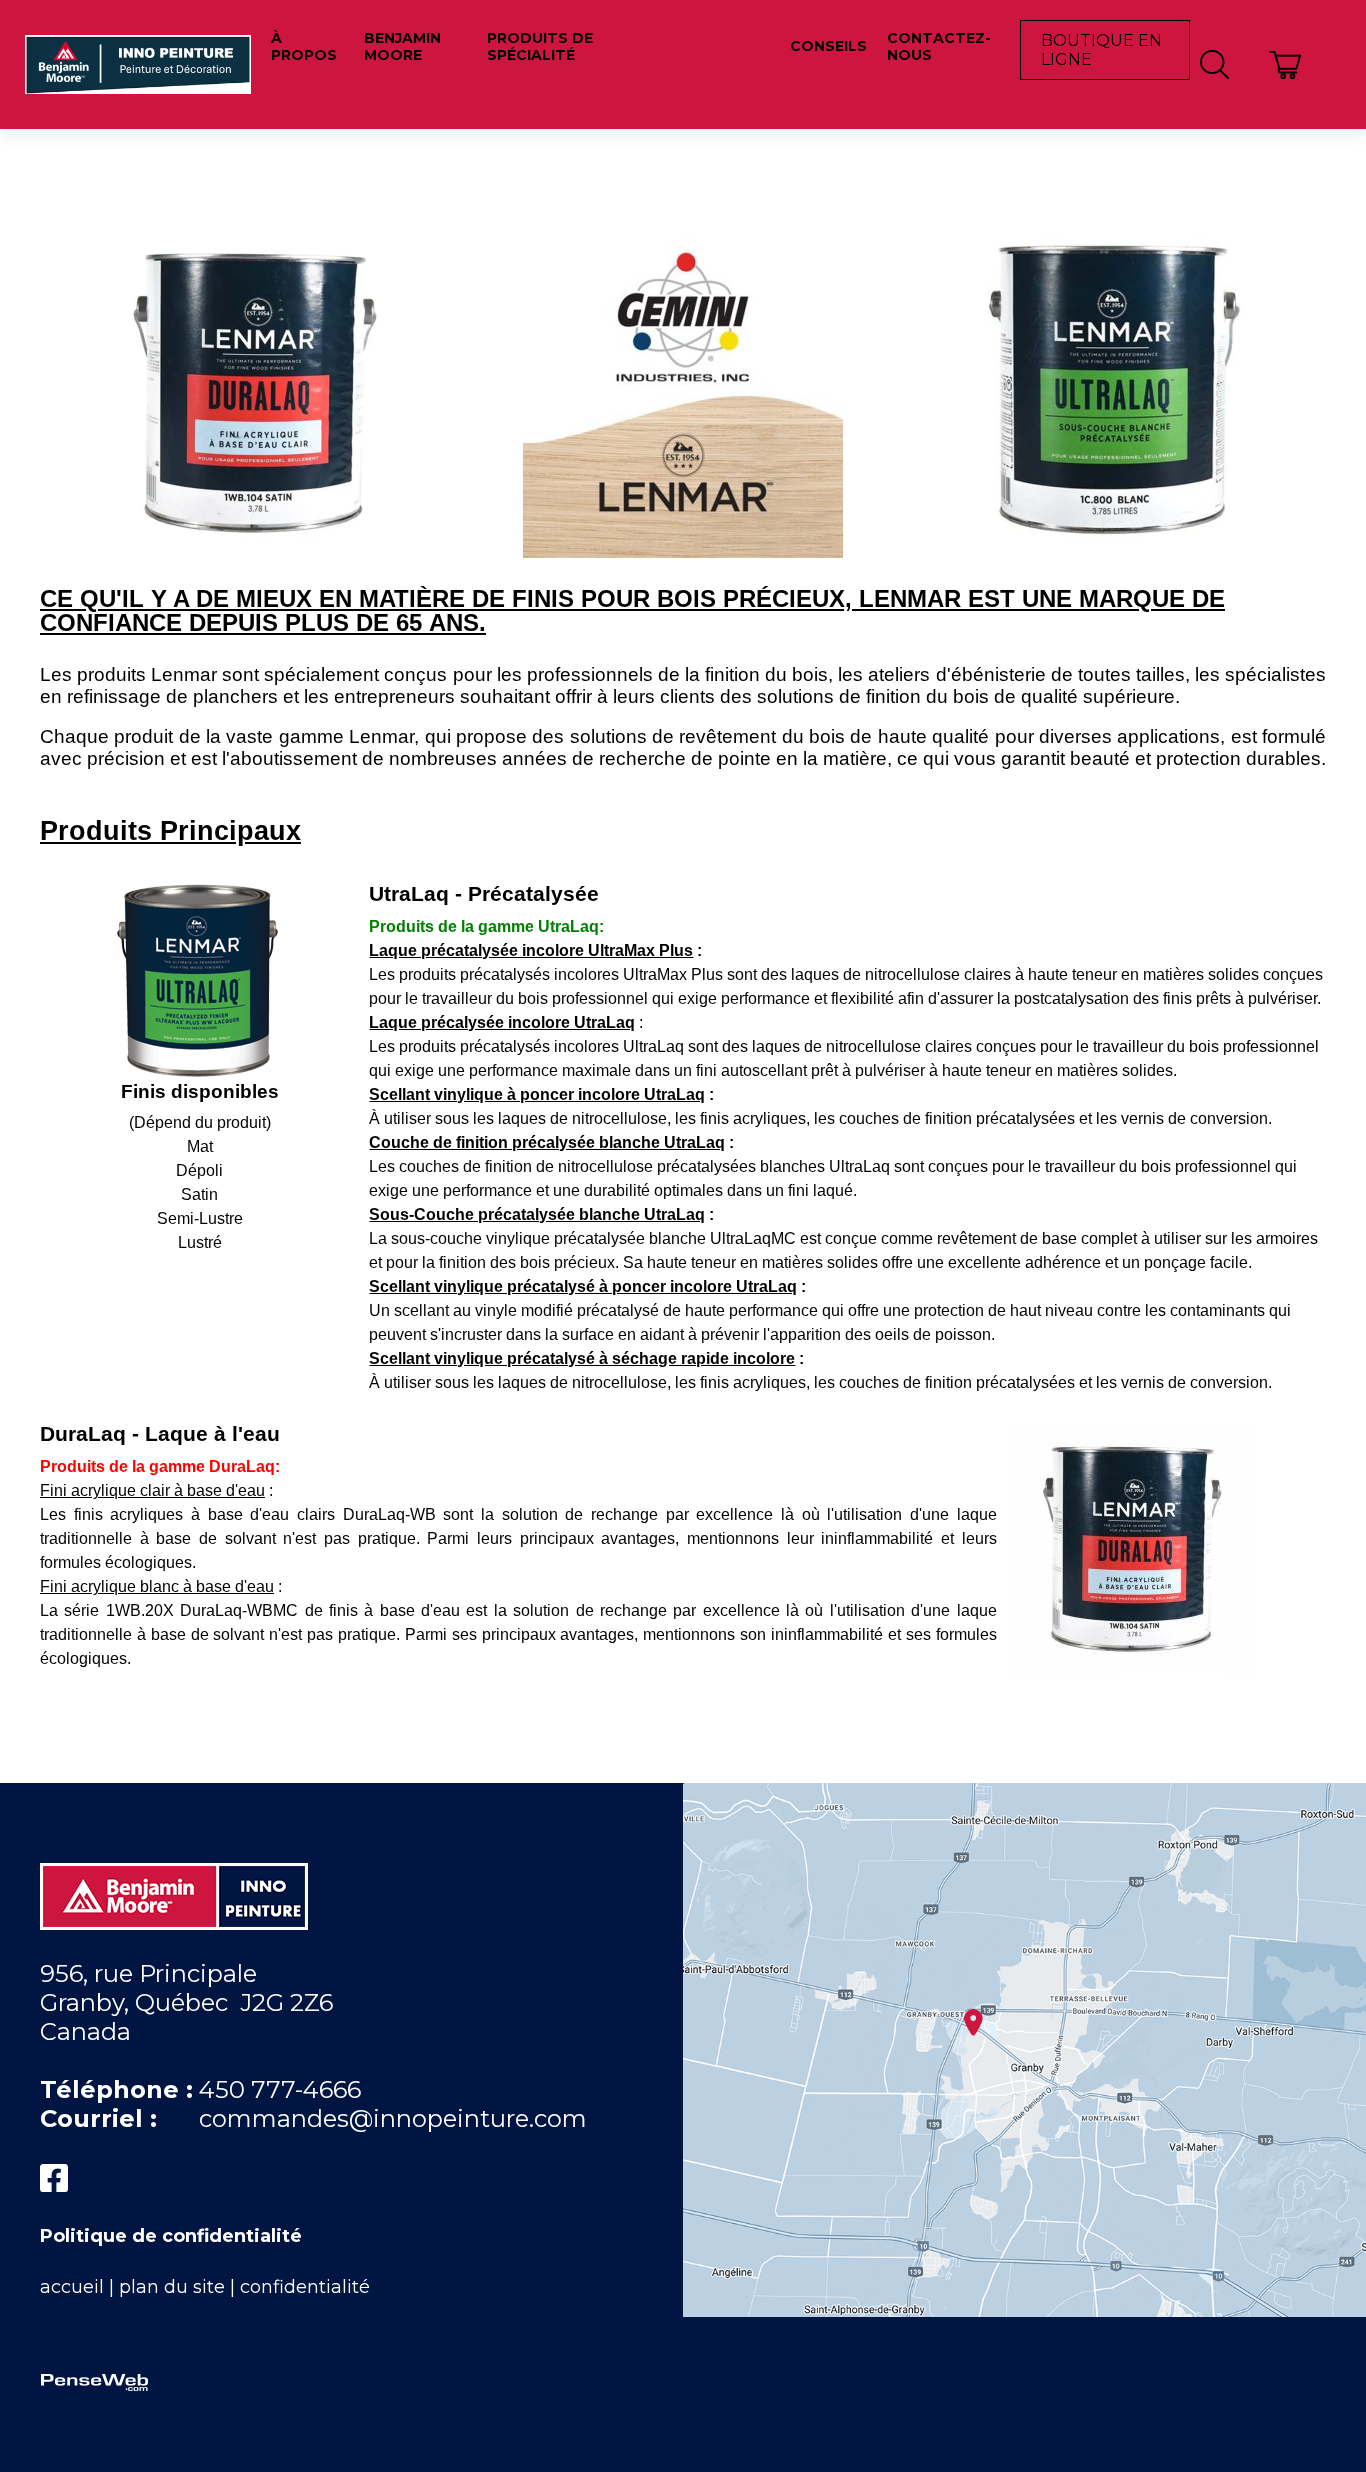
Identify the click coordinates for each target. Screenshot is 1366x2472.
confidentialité (305, 2287)
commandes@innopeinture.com (393, 2118)
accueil (72, 2287)
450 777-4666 (280, 2089)
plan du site (172, 2287)
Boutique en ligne (1101, 50)
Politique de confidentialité (171, 2236)
